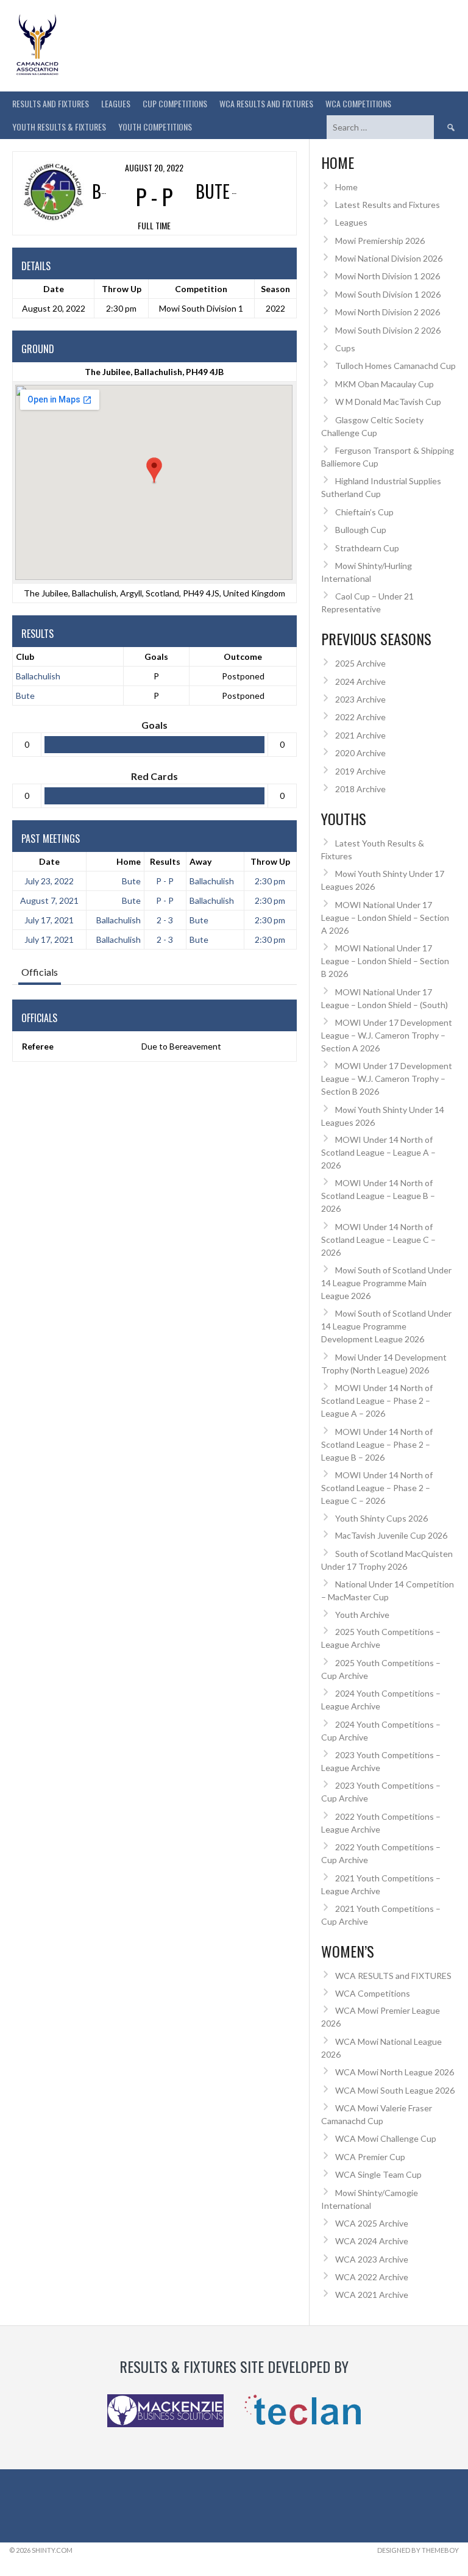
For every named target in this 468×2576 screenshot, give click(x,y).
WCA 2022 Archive (372, 2277)
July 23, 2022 (49, 881)
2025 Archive (360, 663)
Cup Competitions (175, 103)
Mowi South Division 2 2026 (388, 330)
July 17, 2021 (49, 920)
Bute (25, 696)
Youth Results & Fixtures (59, 127)
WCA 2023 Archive (372, 2259)
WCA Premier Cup (370, 2157)
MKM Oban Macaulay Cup (385, 384)
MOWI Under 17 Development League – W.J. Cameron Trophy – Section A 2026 (387, 1035)
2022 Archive (360, 717)
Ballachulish (38, 676)
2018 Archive (360, 789)
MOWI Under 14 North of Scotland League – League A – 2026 (378, 1152)
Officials (40, 972)
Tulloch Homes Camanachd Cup (395, 366)
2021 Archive (360, 735)
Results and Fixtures (51, 103)
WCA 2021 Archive (372, 2295)
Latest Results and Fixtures (388, 205)
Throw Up (270, 861)
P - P (165, 881)
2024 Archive (360, 682)
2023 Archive (360, 699)
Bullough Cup (361, 530)
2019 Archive (360, 771)
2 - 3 (165, 920)
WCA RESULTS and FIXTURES (266, 103)
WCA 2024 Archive (372, 2241)
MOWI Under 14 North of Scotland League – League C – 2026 (378, 1240)
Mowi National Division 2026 (389, 258)
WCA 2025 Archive (372, 2223)
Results (165, 861)
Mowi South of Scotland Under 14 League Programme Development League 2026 (386, 1326)
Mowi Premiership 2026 (380, 241)
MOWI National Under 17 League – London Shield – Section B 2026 (385, 961)
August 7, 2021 (49, 900)
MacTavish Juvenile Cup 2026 (391, 1535)
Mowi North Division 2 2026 (388, 312)
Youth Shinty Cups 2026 (381, 1518)
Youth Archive (362, 1615)
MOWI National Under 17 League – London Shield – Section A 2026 (385, 918)
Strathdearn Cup (367, 548)
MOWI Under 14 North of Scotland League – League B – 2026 (378, 1196)
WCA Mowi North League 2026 (395, 2072)
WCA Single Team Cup (378, 2174)
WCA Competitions (373, 1993)
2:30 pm (270, 881)
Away (200, 861)
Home (129, 861)
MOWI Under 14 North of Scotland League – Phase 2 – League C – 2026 (377, 1488)
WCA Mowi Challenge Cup (386, 2138)
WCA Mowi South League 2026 (395, 2090)
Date (49, 861)
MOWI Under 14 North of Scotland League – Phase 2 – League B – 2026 (377, 1444)
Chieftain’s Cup (364, 512)
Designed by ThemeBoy (418, 2550)
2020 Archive (360, 753)
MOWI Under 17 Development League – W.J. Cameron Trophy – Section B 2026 (387, 1079)
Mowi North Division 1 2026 (388, 276)
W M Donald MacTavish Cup (388, 402)
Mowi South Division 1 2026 (388, 294)
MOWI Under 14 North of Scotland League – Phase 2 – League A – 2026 (377, 1401)
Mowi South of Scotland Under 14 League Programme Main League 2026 (386, 1283)
